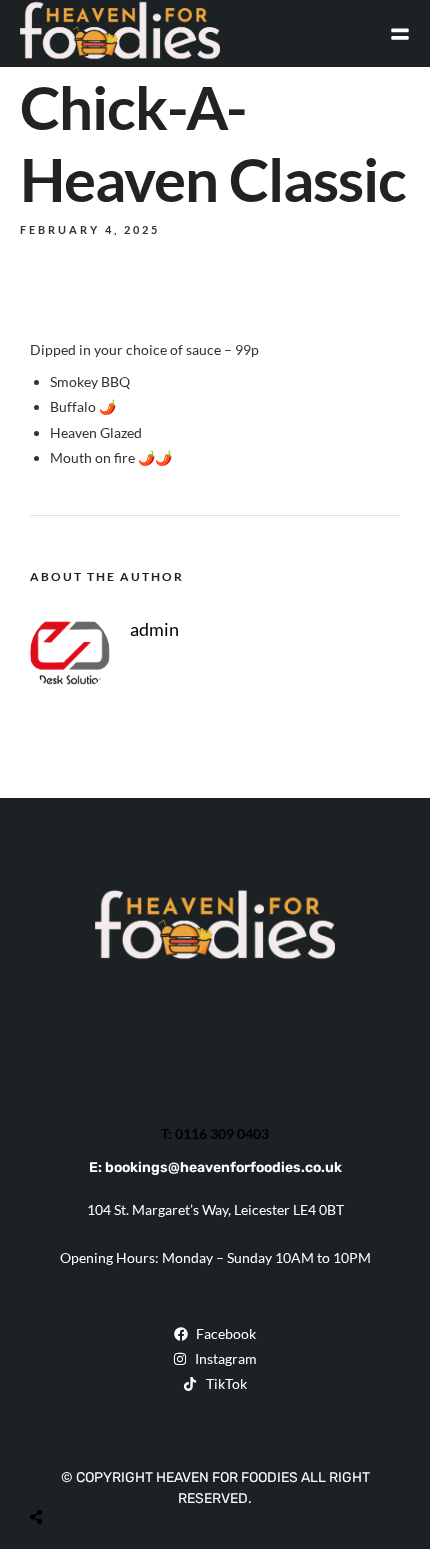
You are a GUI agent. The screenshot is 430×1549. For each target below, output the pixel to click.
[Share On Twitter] (87, 1469)
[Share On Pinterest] (118, 1469)
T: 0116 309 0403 (215, 1133)
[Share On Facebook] (56, 1469)
